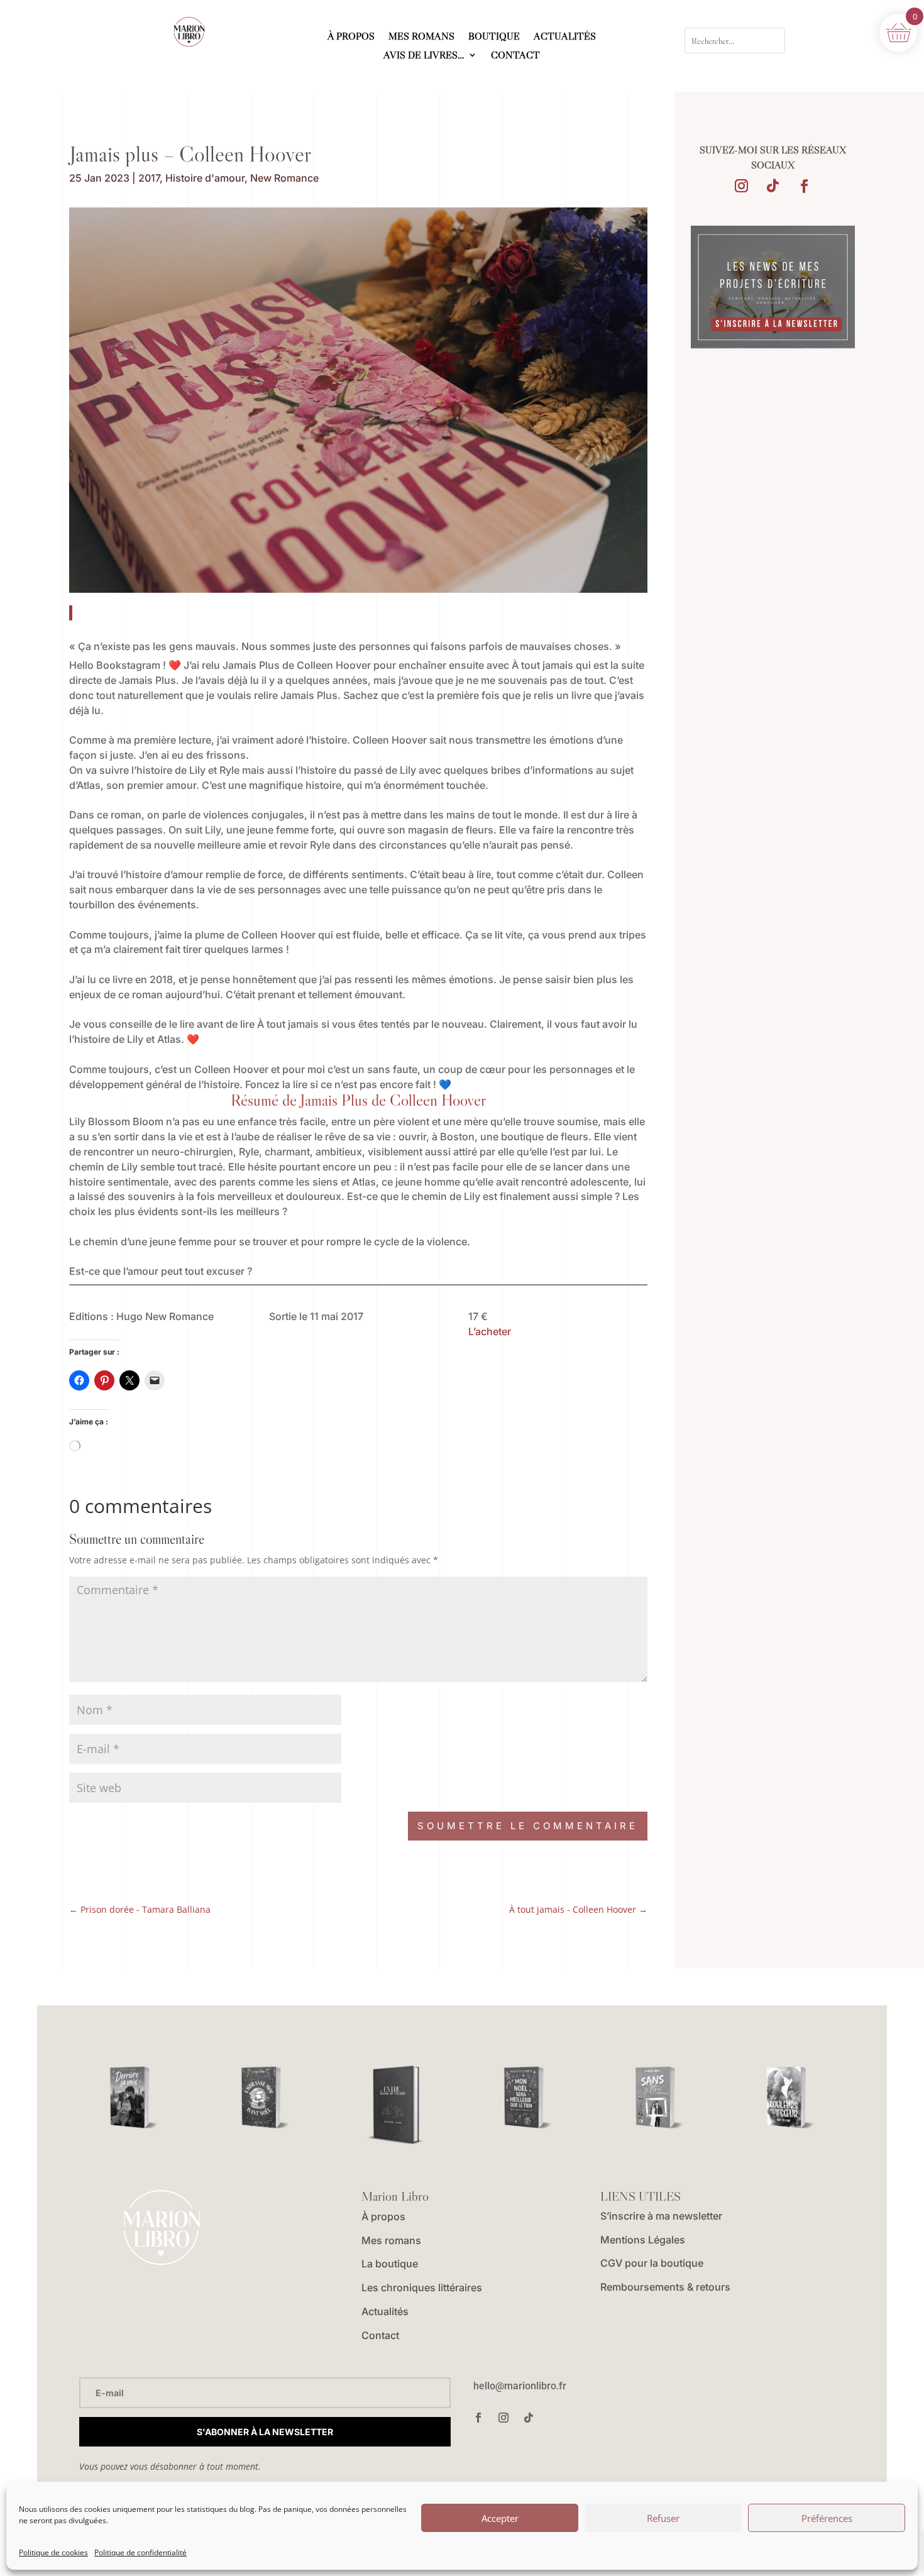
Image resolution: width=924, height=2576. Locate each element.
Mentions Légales (643, 2240)
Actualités (385, 2311)
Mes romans (391, 2240)
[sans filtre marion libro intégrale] (659, 2098)
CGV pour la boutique (652, 2263)
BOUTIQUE (494, 37)
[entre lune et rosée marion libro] (396, 2106)
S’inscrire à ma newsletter (661, 2216)
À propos (383, 2216)
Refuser (663, 2518)
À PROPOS (351, 37)
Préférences (827, 2518)
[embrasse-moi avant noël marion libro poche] (265, 2098)
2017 (149, 178)
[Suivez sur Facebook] (804, 186)
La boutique (390, 2264)
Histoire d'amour (205, 178)
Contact (380, 2335)
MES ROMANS (421, 37)
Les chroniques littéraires (422, 2287)
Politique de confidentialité (140, 2552)
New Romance (284, 178)
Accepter (500, 2518)
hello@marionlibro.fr (520, 2386)
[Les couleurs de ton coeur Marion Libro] (790, 2098)
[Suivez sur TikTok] (773, 186)
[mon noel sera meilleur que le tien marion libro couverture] (527, 2098)
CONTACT (515, 56)
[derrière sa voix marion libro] (133, 2098)
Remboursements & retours (665, 2287)
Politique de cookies (53, 2552)
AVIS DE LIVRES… (424, 56)
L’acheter (490, 1331)
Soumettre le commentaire (528, 1826)
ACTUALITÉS (565, 37)
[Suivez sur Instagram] (741, 186)
